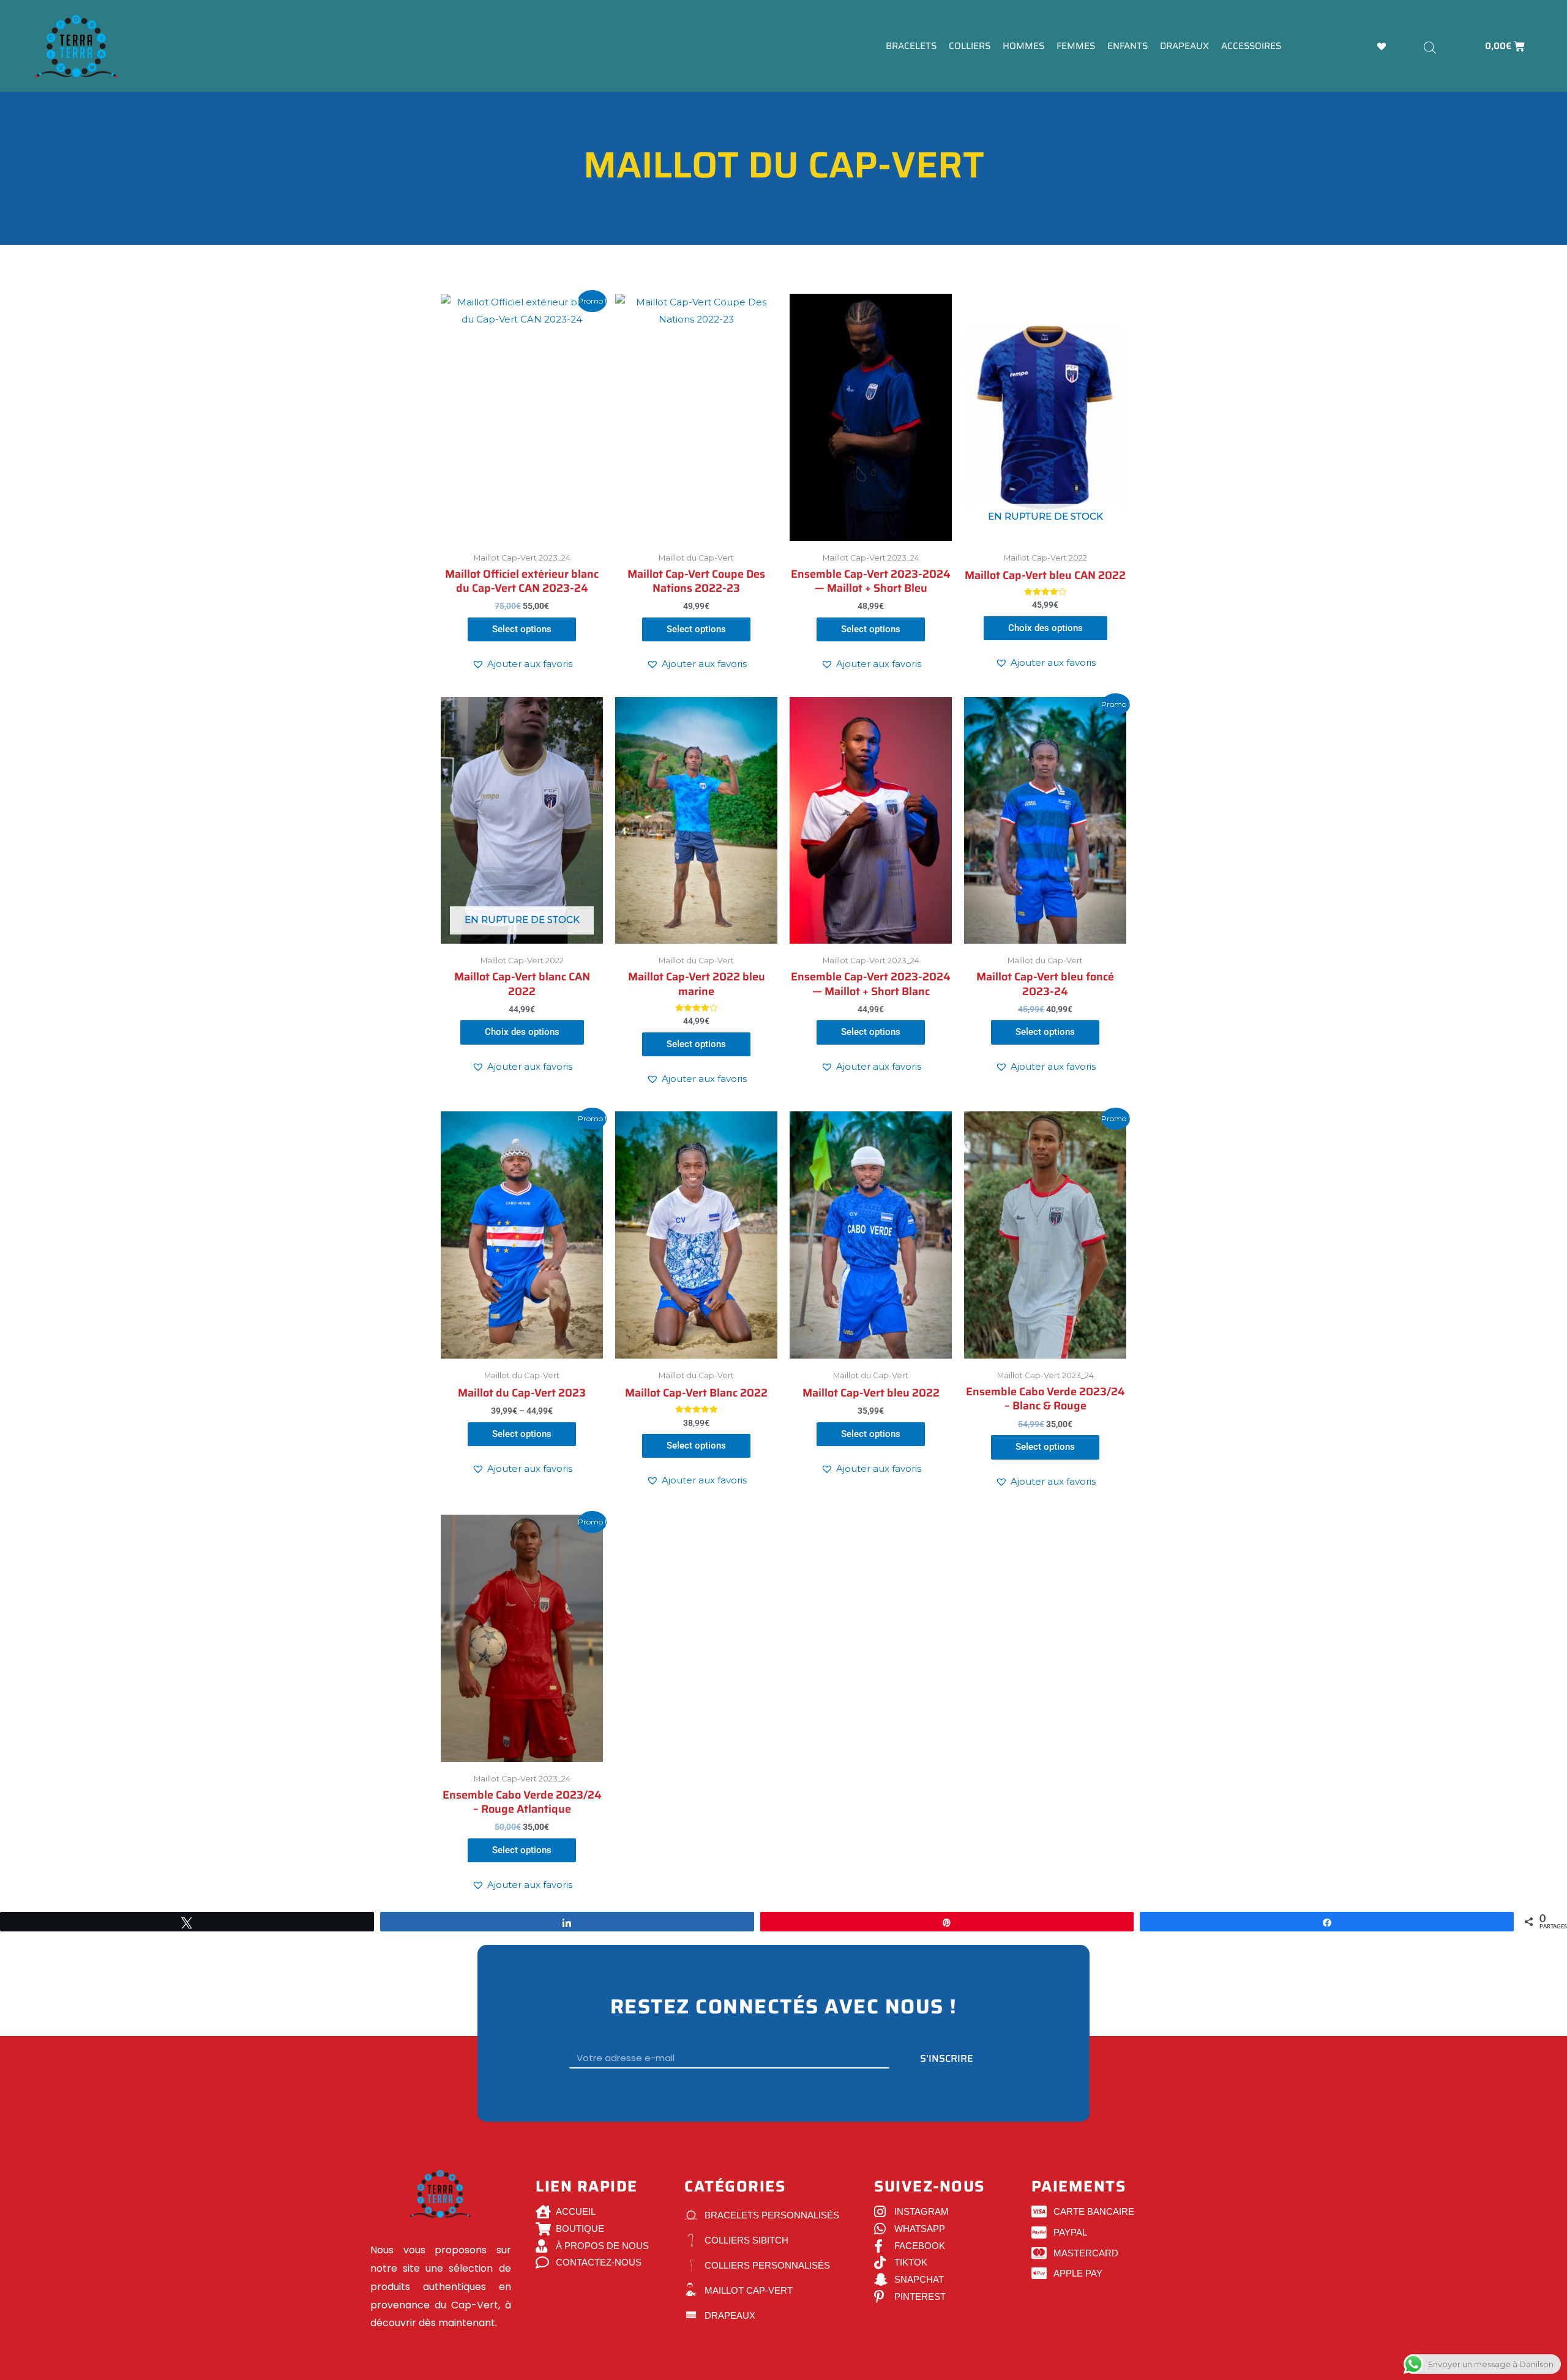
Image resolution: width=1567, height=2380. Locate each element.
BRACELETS (911, 46)
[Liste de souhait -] (1383, 46)
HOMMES (1023, 46)
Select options (522, 629)
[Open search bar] (1430, 47)
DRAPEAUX (1184, 46)
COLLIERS (970, 46)
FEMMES (1076, 46)
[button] (522, 664)
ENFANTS (1128, 46)
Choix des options (1045, 628)
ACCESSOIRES (1251, 46)
